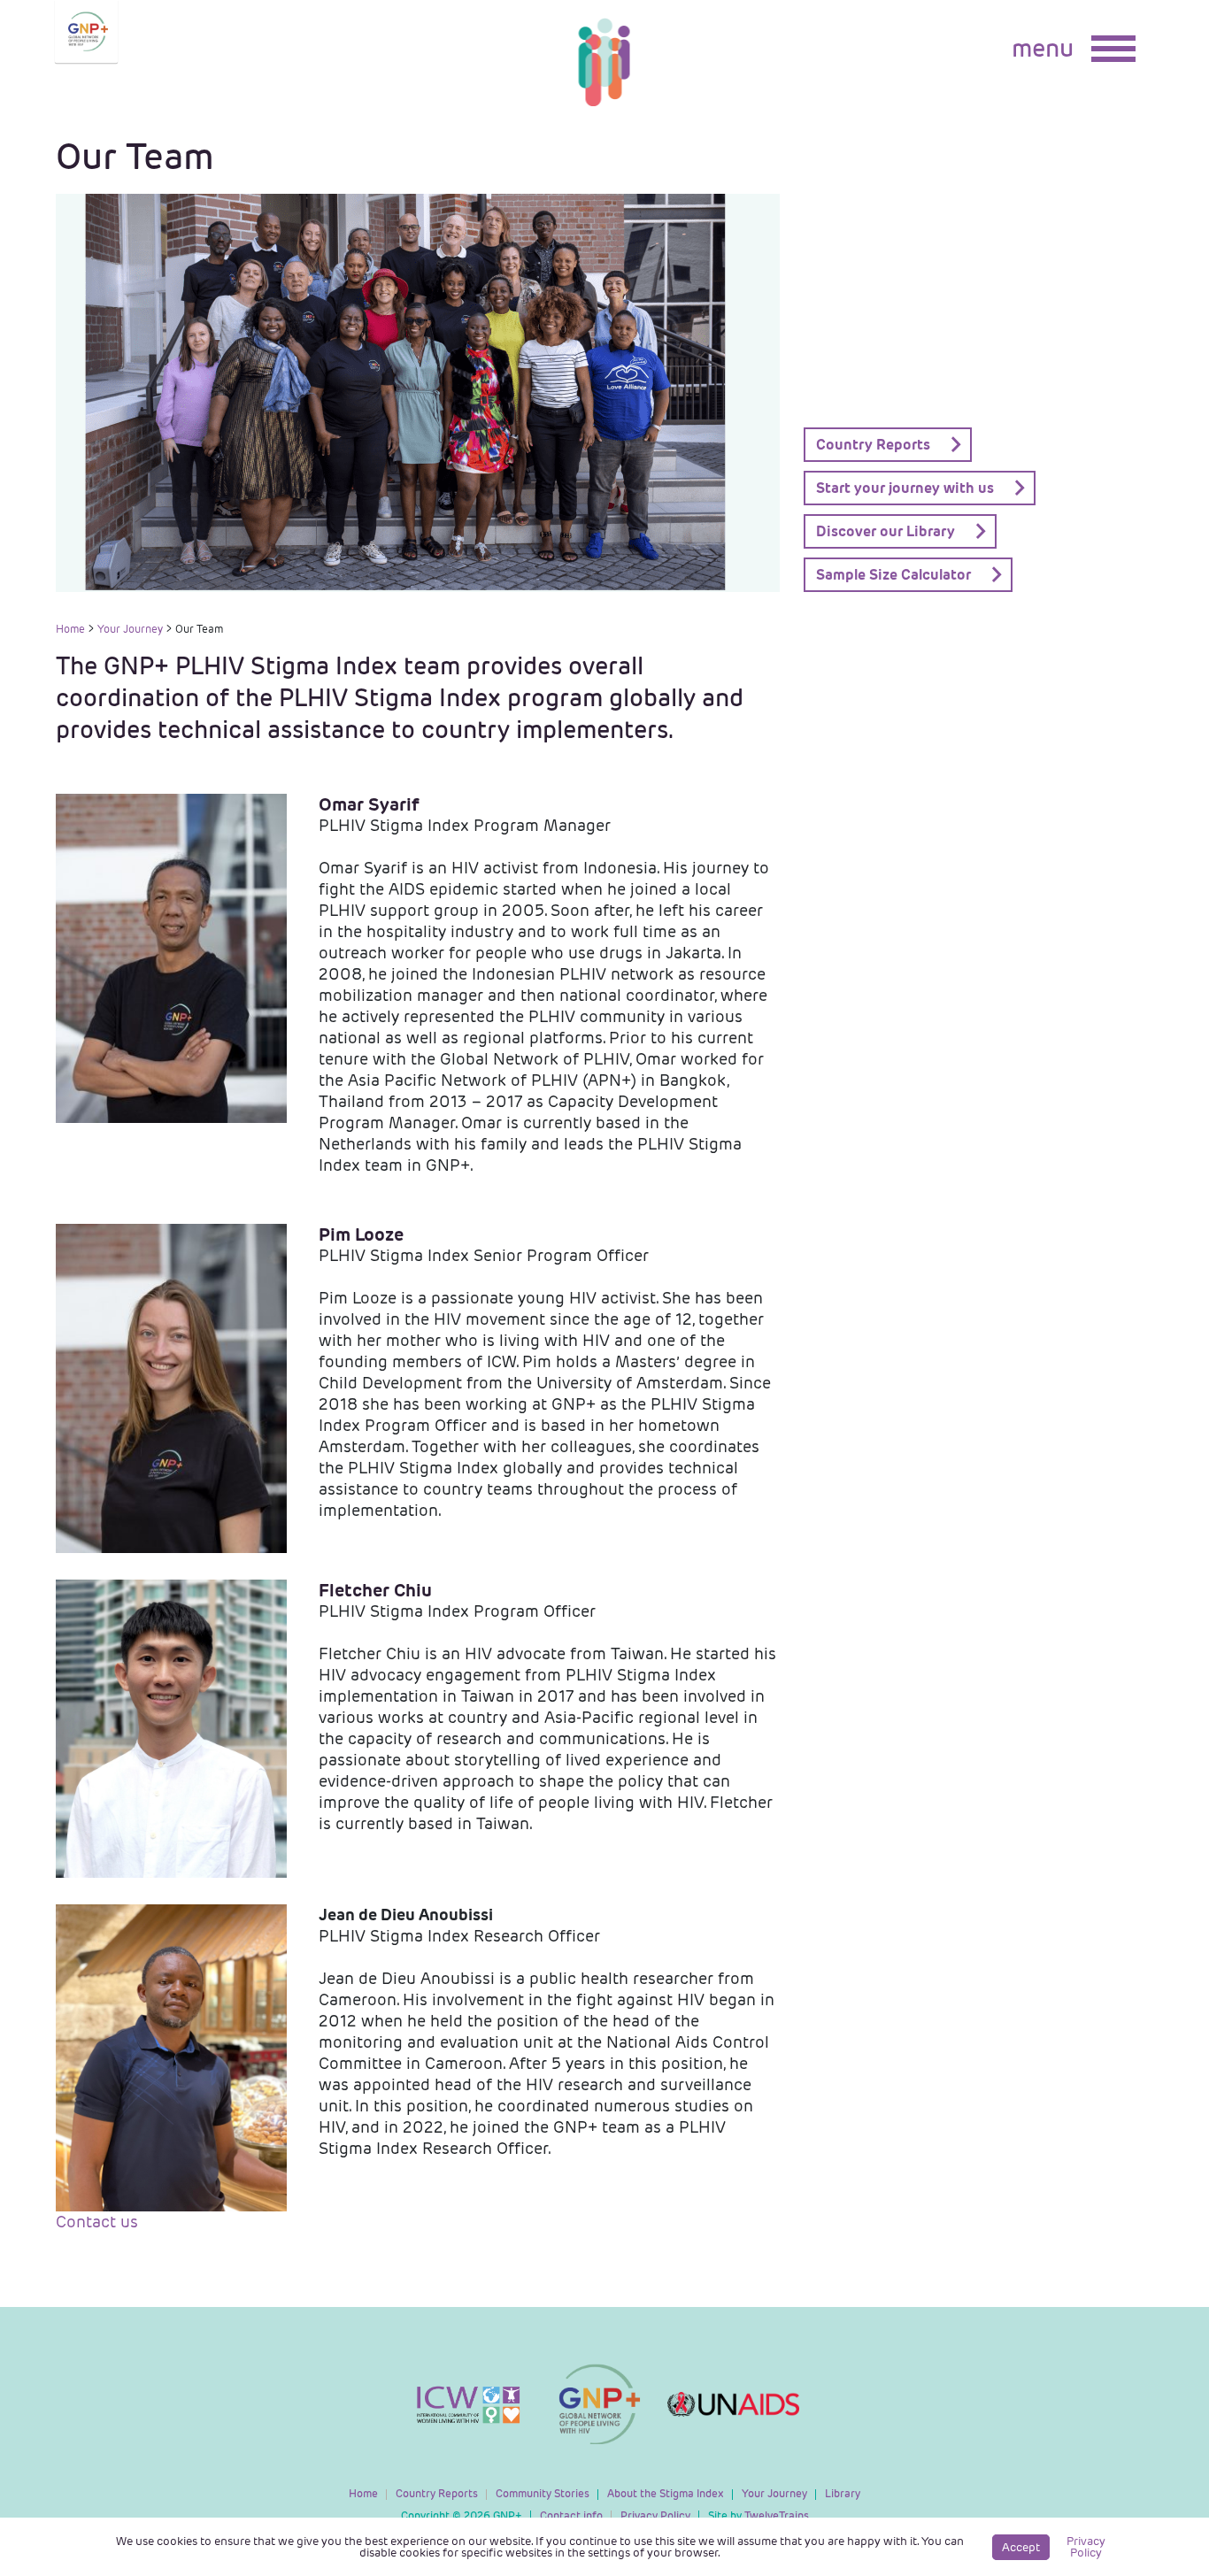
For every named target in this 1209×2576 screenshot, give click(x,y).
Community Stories (543, 2493)
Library (843, 2493)
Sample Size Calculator (893, 575)
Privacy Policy (655, 2515)
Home (70, 629)
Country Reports (873, 445)
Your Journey (130, 629)
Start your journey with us (905, 488)
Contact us (97, 2222)
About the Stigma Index (666, 2493)
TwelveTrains (759, 2515)
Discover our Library (886, 531)
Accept (1021, 2547)
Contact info (571, 2515)
